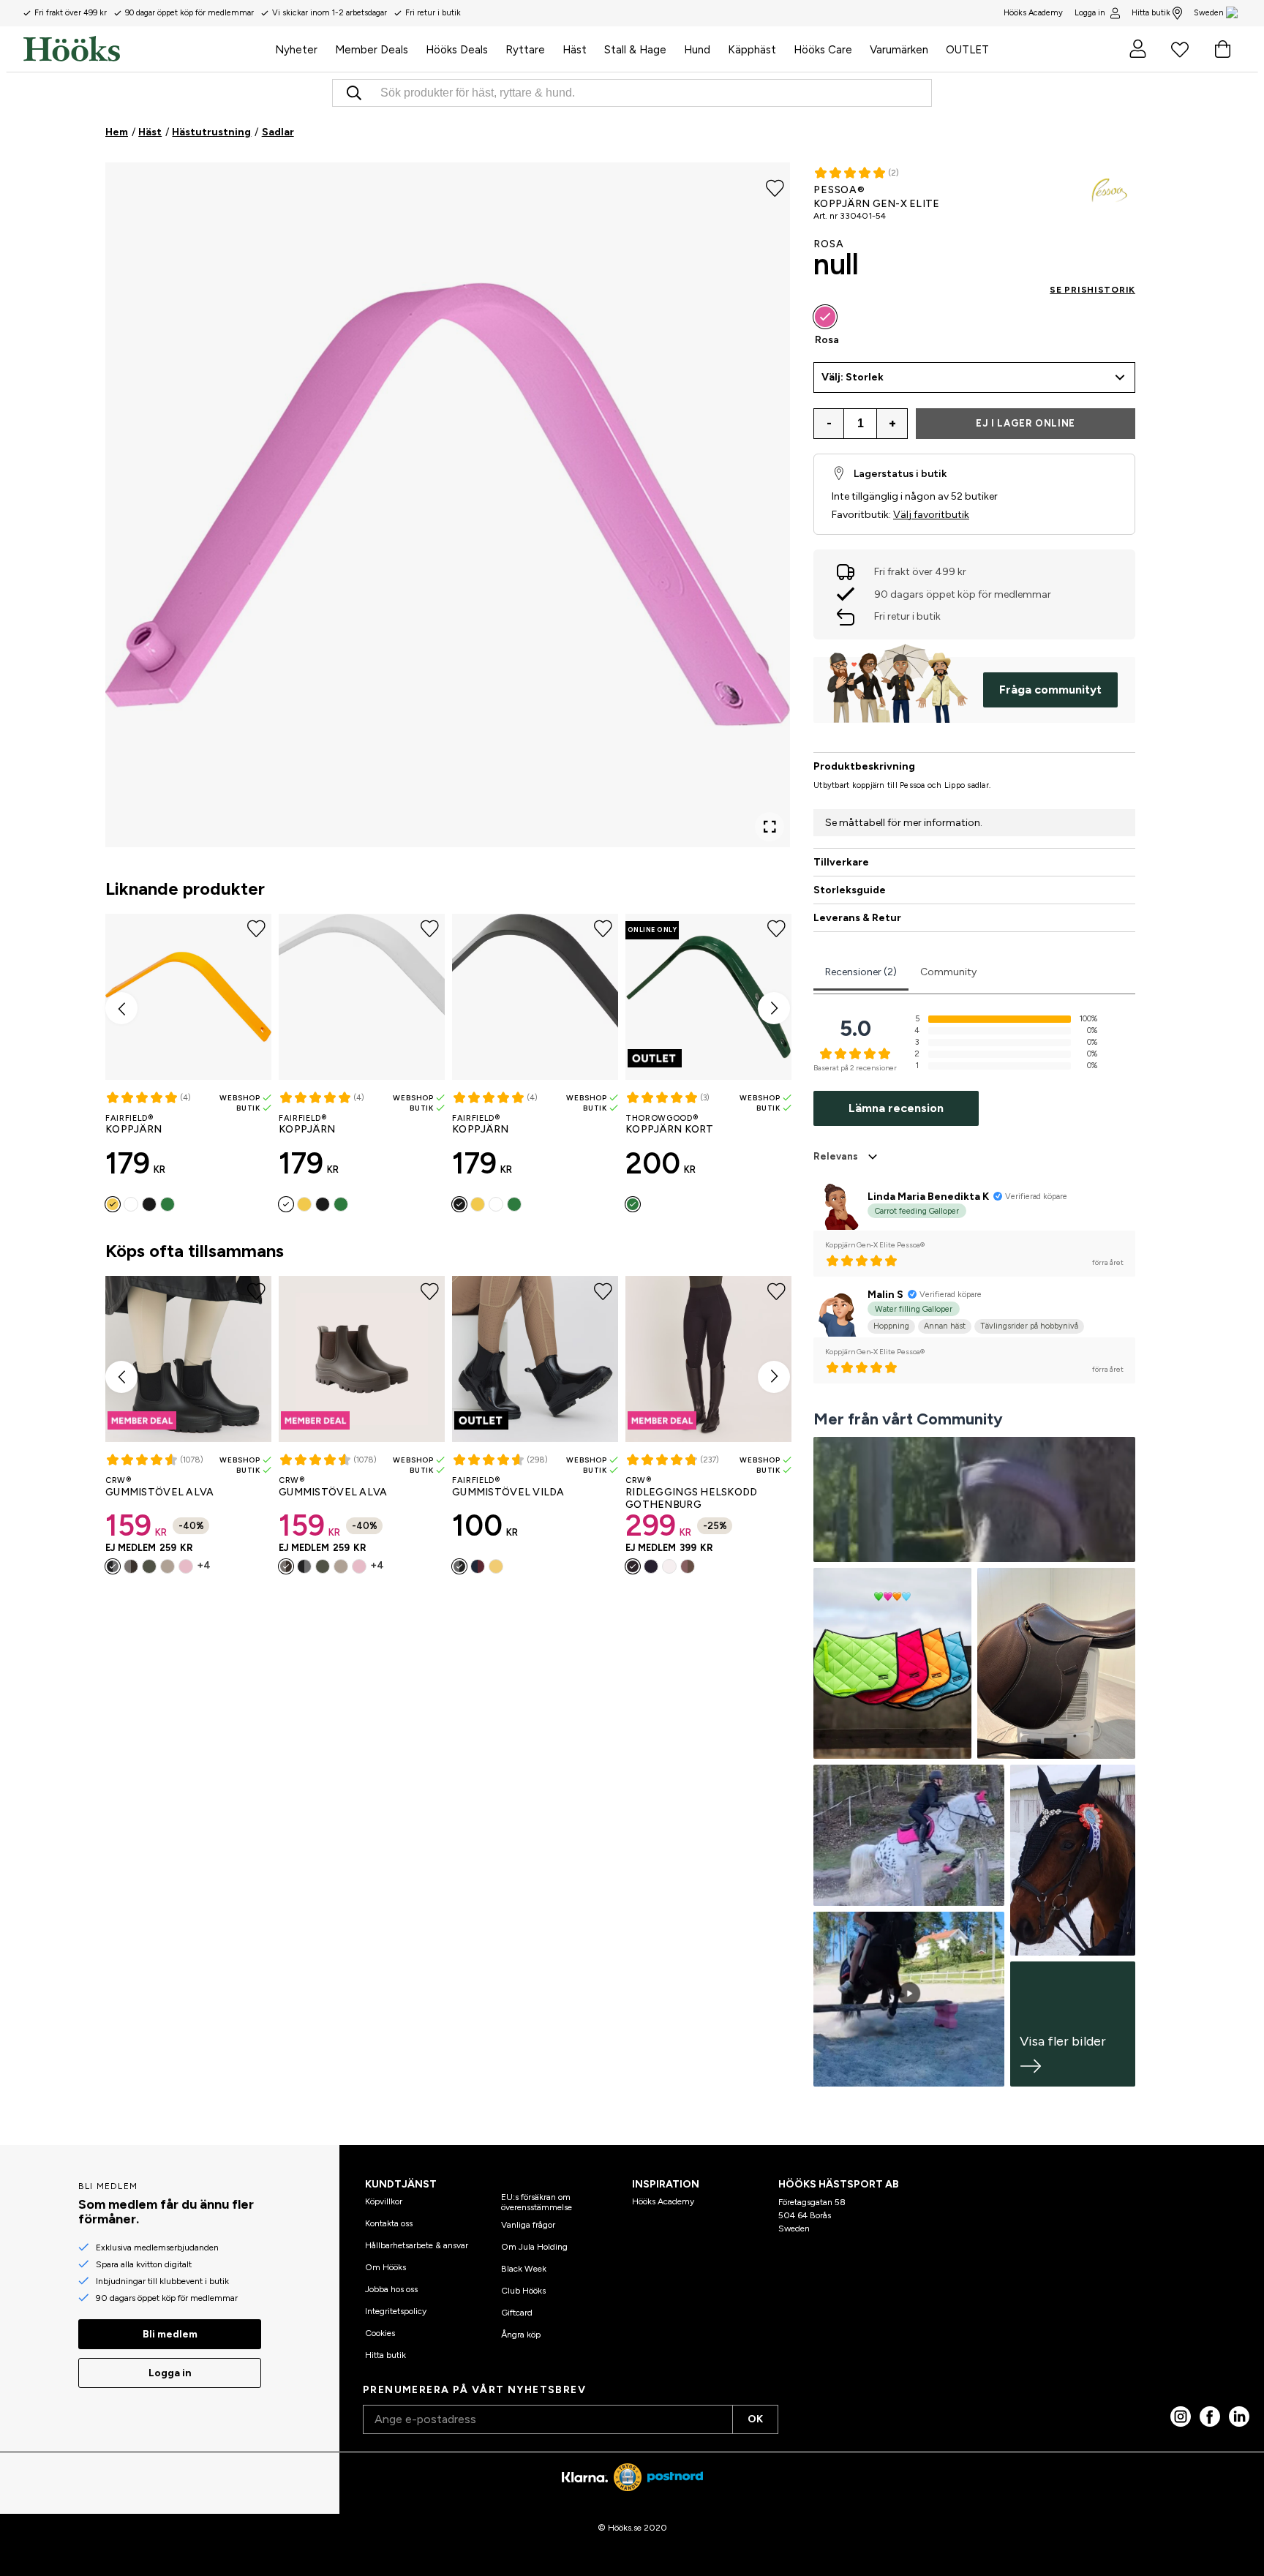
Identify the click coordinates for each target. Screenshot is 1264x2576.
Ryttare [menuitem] (525, 50)
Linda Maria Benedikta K (928, 1197)
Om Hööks (385, 2267)
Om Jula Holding (534, 2247)
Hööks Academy (663, 2201)
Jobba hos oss (391, 2289)
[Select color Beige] (168, 1566)
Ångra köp (521, 2335)
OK (755, 2419)
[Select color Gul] (113, 1204)
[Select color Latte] (688, 1566)
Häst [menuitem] (575, 50)
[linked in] (1239, 2417)
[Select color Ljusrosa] (186, 1566)
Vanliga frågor (528, 2225)
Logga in (1090, 13)
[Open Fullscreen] (770, 827)
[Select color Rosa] (825, 317)
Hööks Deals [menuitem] (457, 50)
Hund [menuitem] (697, 50)
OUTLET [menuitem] (967, 50)
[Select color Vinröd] (478, 1566)
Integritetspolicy (396, 2311)
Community (948, 972)
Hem (117, 132)
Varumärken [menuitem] (899, 50)
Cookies (380, 2333)
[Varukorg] (1222, 49)
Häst (150, 132)
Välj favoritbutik (931, 515)
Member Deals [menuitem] (372, 50)
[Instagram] (1181, 2417)
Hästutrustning (211, 132)
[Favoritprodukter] (1180, 49)
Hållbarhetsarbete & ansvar (417, 2245)
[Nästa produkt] (774, 1008)
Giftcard (517, 2313)
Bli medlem (170, 2334)
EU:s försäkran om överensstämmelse (537, 2202)
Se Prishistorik (1092, 290)
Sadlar (278, 132)
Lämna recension (896, 1108)
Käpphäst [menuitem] (752, 50)
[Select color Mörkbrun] (131, 1566)
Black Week (524, 2269)
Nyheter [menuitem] (296, 50)
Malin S (885, 1295)
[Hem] (145, 49)
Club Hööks (523, 2291)
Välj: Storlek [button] (853, 377)
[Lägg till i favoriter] (775, 187)
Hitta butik (1151, 13)
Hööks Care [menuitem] (823, 50)
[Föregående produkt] (121, 1008)
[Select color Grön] (168, 1204)
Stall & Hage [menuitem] (635, 50)
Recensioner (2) (861, 972)
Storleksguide (850, 890)
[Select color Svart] (149, 1204)
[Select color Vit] (131, 1204)
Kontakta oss (389, 2223)
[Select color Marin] (651, 1566)
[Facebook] (1210, 2417)
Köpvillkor (384, 2201)
